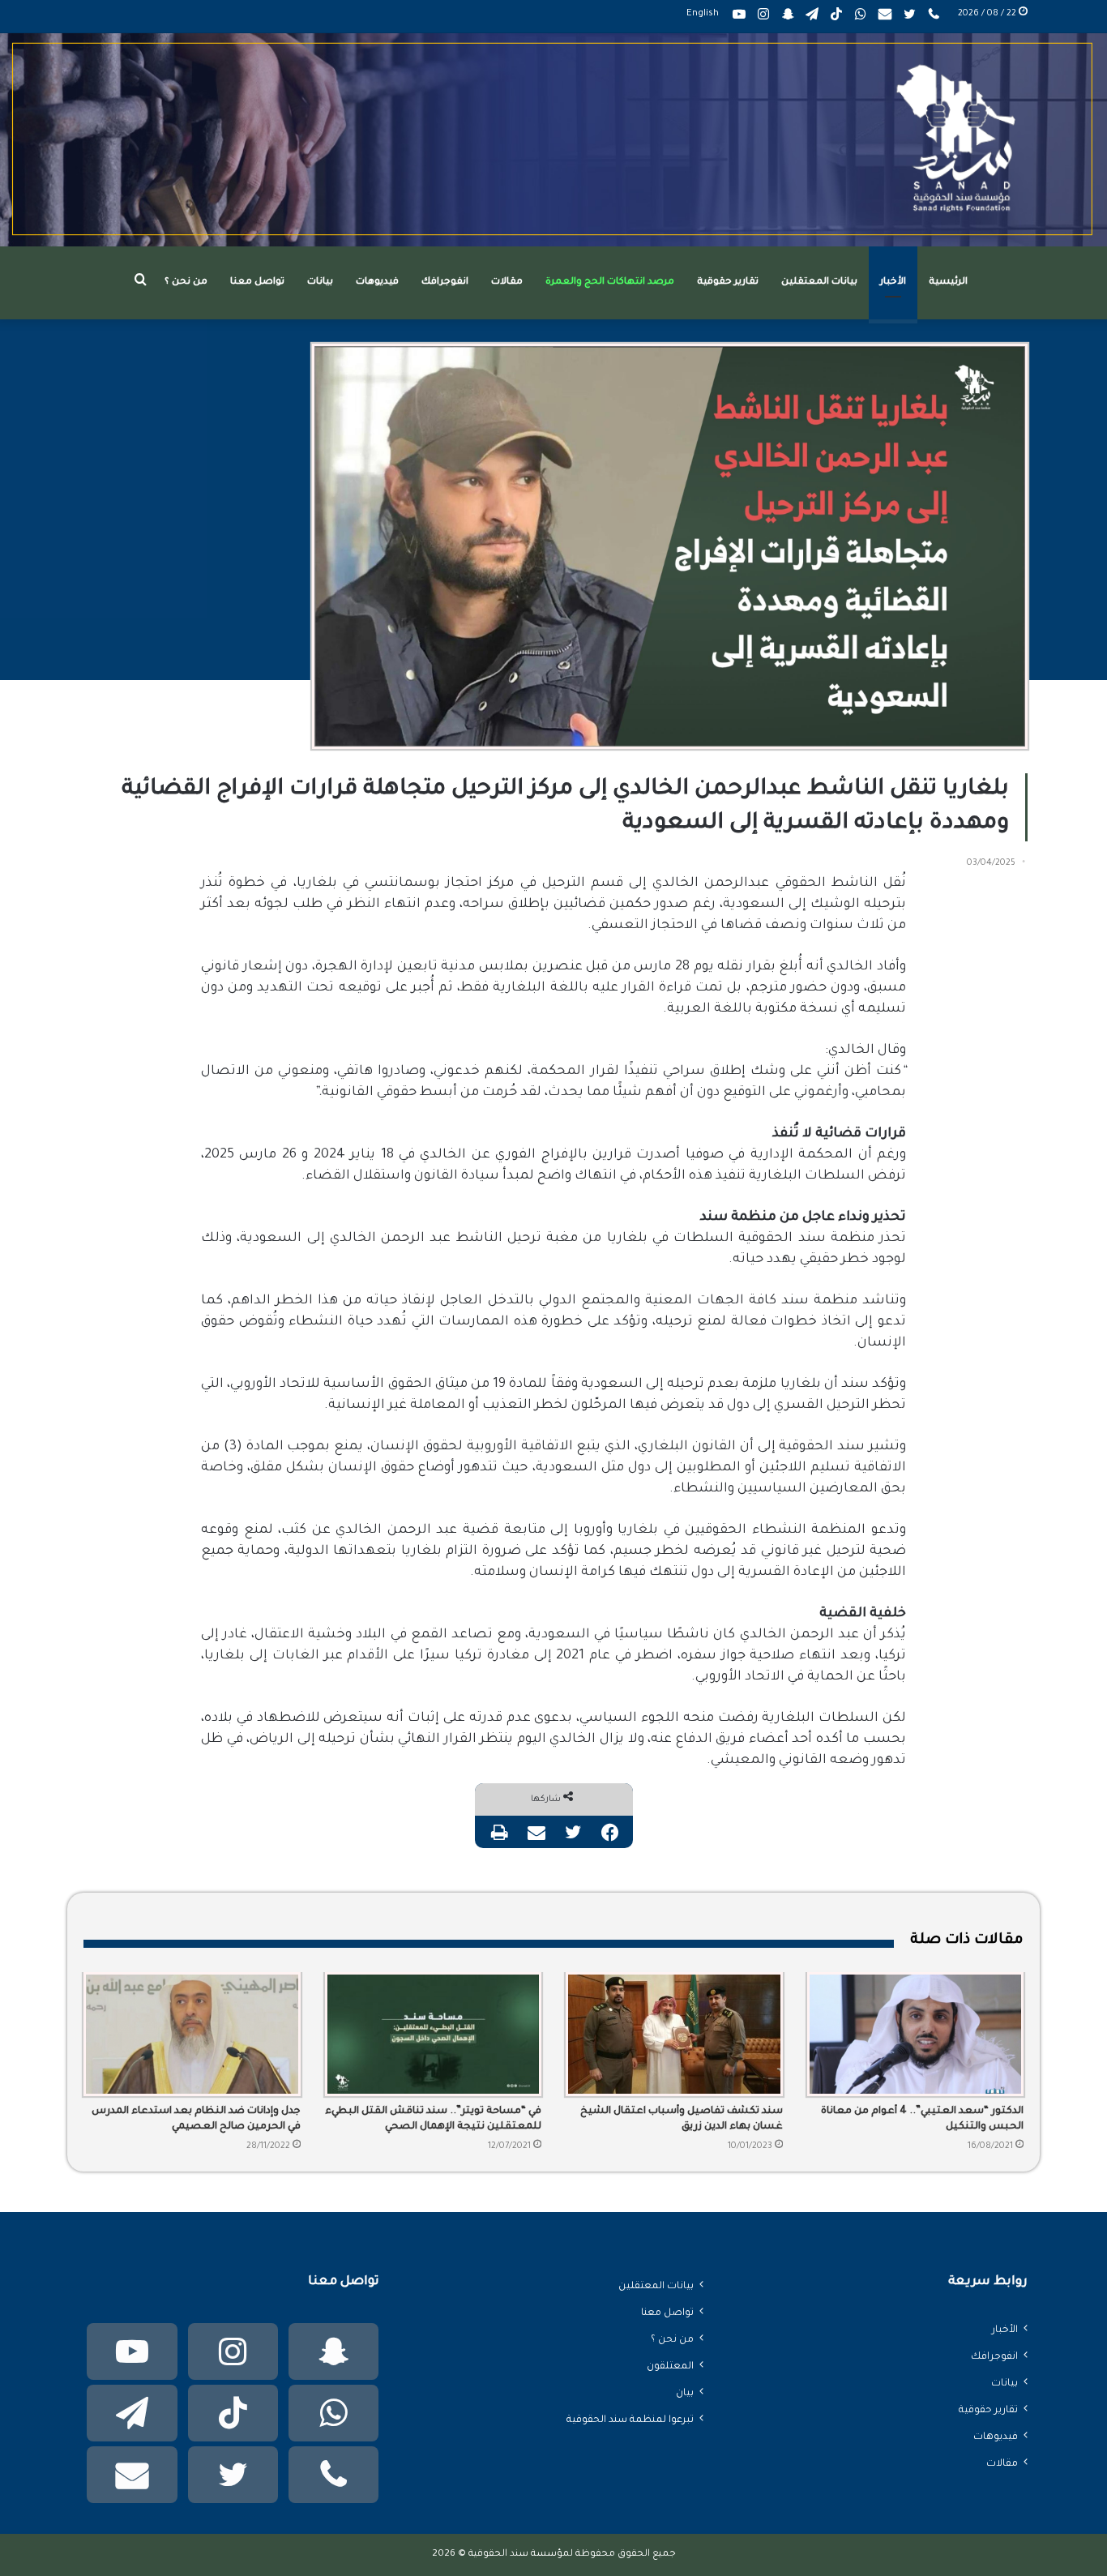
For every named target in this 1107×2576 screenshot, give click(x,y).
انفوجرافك (445, 282)
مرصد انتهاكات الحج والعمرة (610, 282)
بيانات (320, 282)
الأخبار (893, 282)
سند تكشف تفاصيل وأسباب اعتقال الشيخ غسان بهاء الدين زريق (682, 2119)
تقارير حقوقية (728, 282)
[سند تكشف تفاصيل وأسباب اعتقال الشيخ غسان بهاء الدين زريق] (674, 2035)
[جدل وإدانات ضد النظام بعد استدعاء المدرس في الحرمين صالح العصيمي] (192, 2035)
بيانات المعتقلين (819, 282)
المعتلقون (670, 2367)
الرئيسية (948, 282)
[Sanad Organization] (553, 140)
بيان (685, 2394)
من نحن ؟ (186, 282)
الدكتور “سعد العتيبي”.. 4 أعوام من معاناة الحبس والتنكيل (922, 2119)
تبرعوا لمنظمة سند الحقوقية (630, 2420)
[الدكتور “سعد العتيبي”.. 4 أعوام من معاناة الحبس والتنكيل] (916, 2035)
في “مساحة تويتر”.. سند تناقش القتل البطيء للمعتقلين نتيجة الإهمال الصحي (433, 2119)
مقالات (507, 282)
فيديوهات (377, 282)
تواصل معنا (257, 282)
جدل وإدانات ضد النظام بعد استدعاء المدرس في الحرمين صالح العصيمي (196, 2119)
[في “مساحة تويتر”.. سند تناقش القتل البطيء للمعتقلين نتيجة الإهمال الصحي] (434, 2035)
